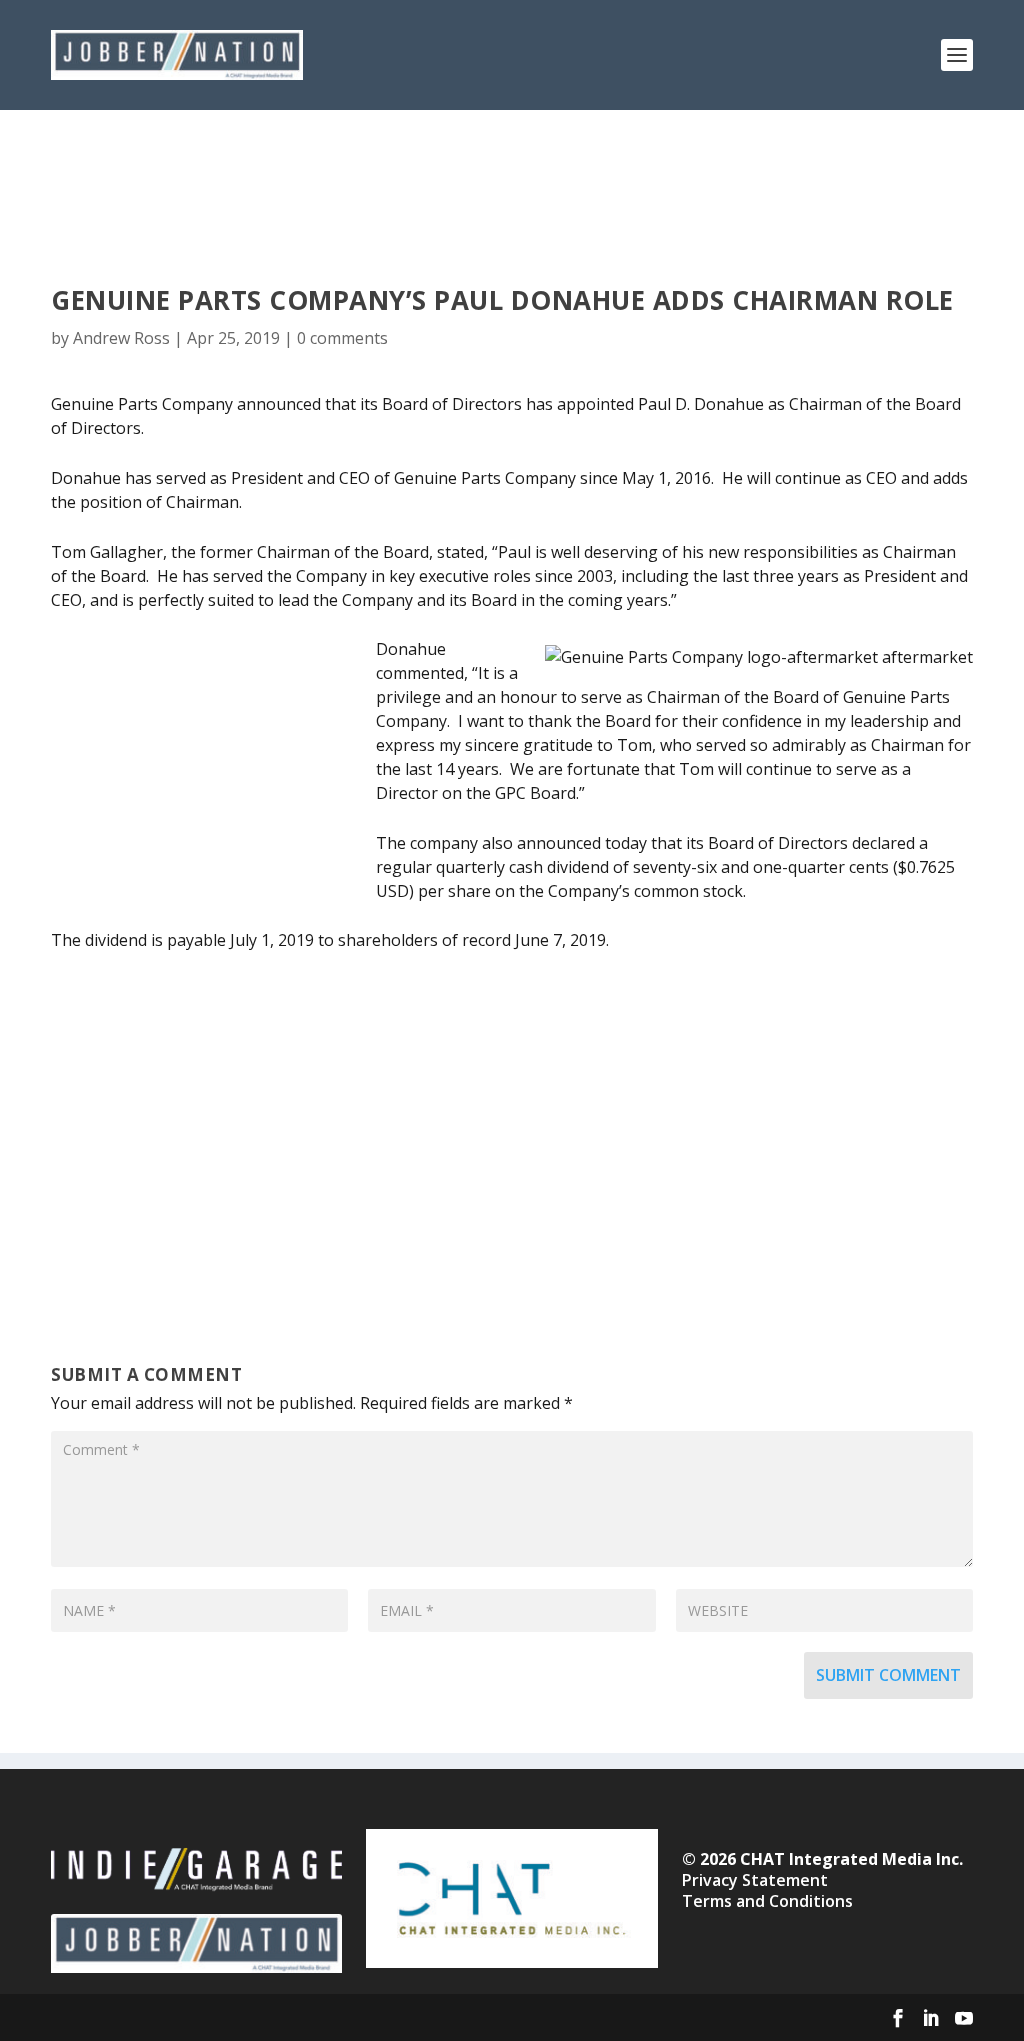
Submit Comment (888, 1675)
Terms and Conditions (767, 1901)
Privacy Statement (755, 1880)
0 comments (342, 338)
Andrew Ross (121, 338)
